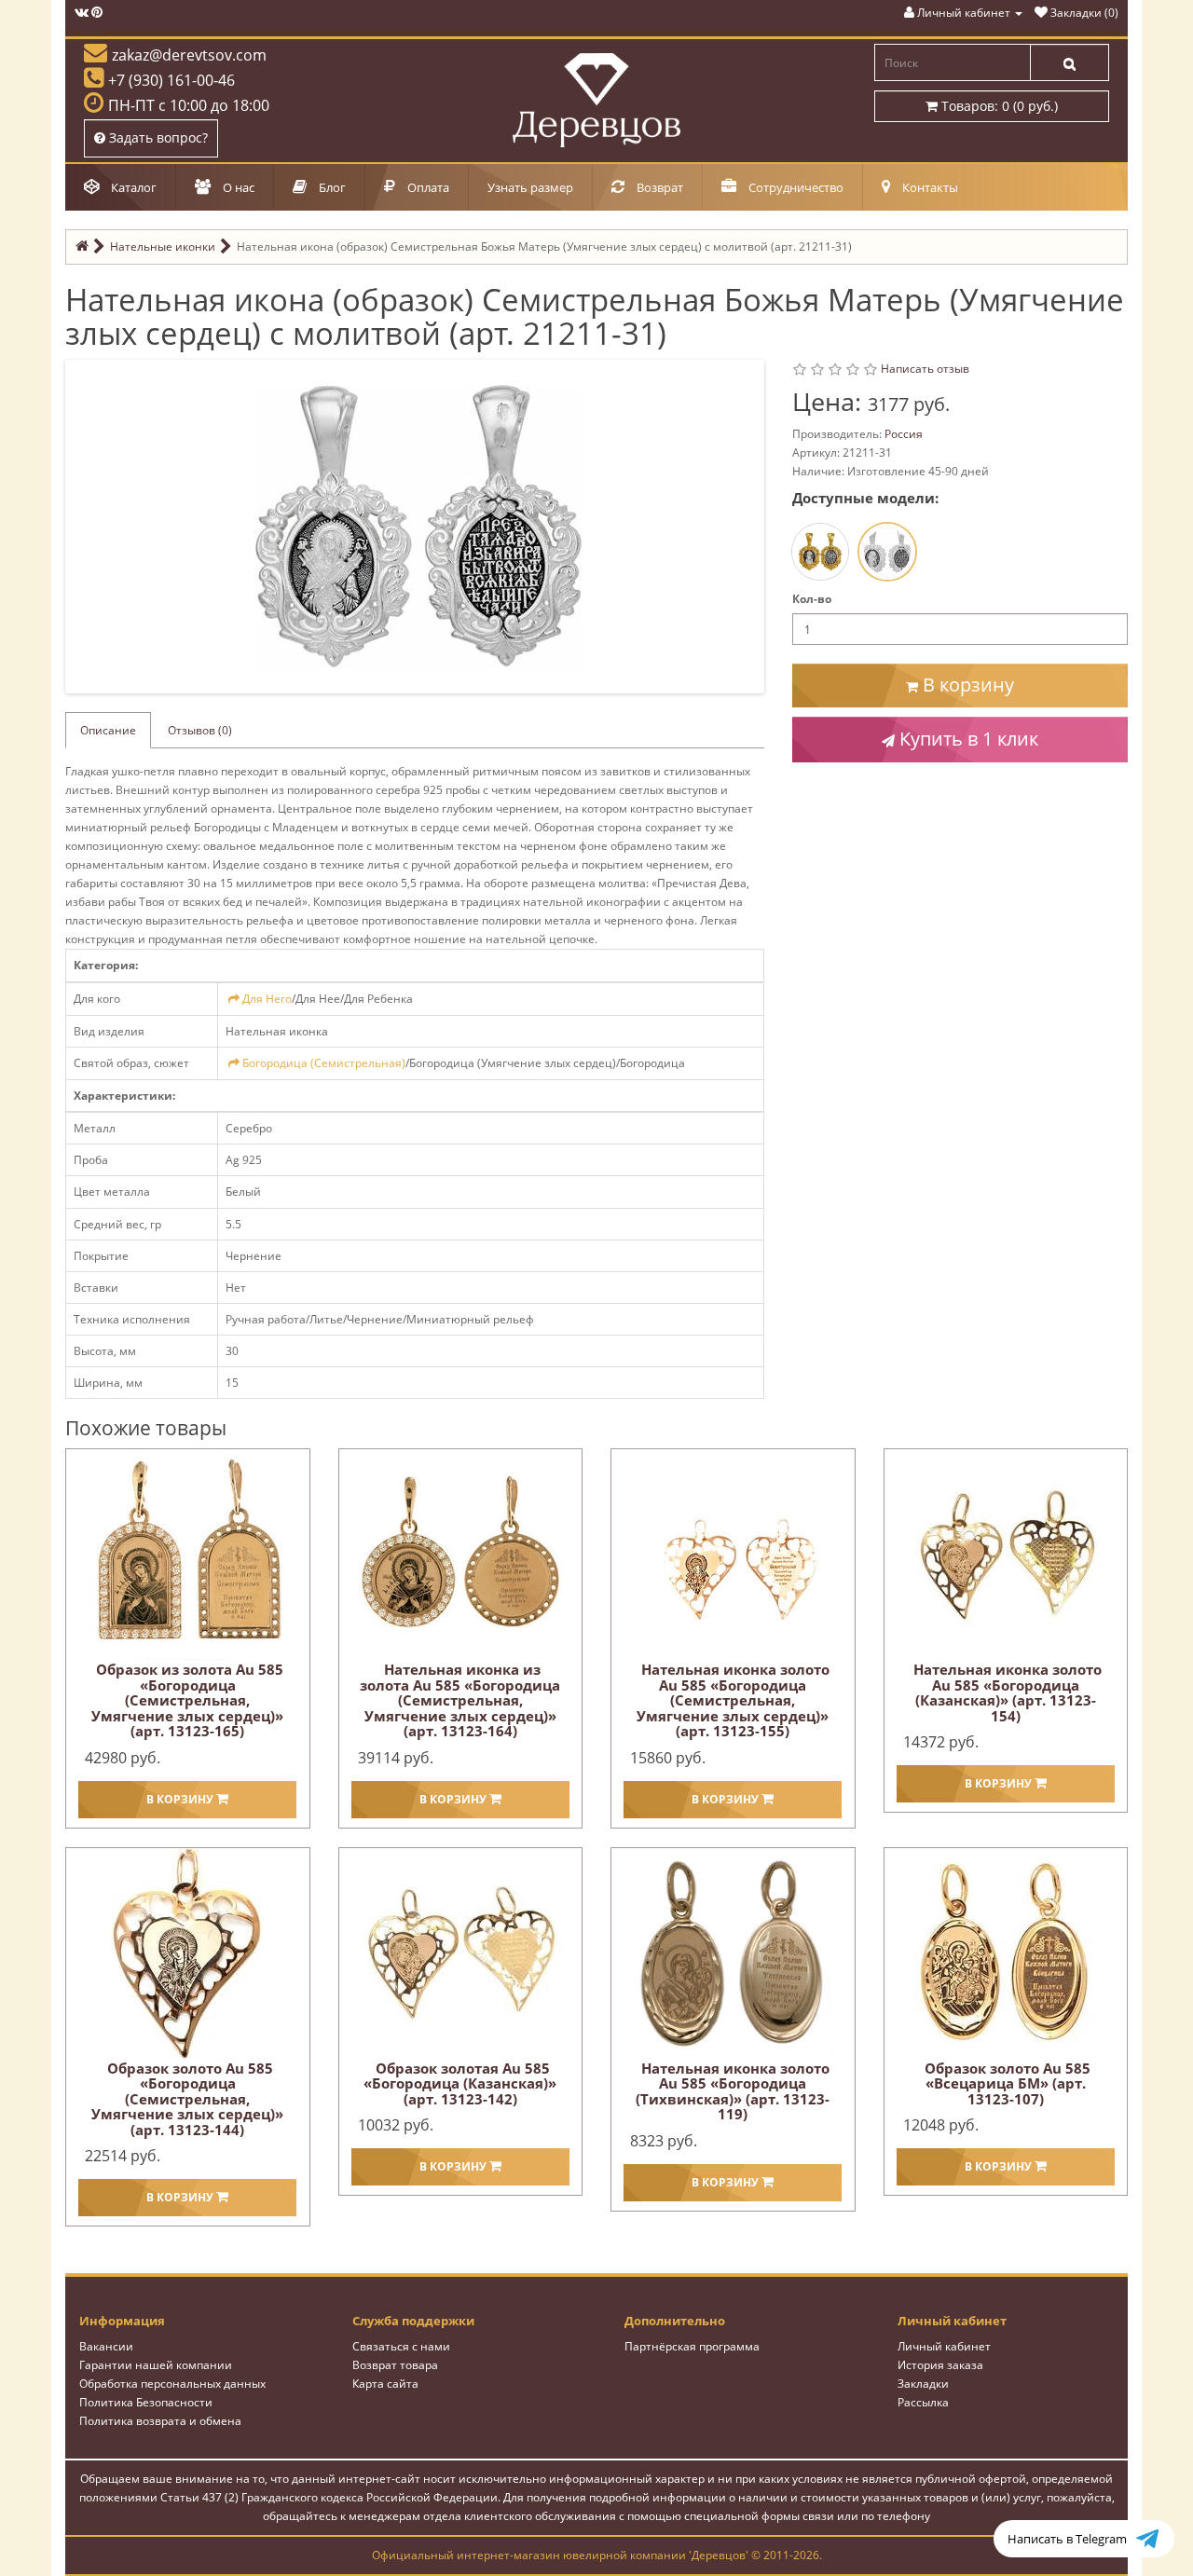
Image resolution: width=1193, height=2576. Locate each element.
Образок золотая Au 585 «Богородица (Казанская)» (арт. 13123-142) (460, 2083)
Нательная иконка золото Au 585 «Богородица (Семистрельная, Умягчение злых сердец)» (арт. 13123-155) (733, 1700)
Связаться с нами (401, 2346)
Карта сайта (385, 2384)
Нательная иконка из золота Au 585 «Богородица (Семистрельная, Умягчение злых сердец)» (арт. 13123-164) (460, 1700)
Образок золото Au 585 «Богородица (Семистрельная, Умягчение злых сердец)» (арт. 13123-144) (187, 2099)
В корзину (966, 685)
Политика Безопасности (146, 2402)
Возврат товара (395, 2365)
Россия (904, 434)
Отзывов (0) (200, 730)
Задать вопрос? (157, 137)
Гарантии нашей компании (156, 2365)
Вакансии (106, 2346)
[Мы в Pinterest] (97, 13)
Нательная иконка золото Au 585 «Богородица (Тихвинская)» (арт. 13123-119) (733, 2091)
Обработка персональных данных (172, 2384)
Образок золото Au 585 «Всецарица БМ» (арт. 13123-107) (1008, 2083)
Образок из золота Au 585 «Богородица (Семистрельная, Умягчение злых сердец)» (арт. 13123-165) (187, 1700)
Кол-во (812, 599)
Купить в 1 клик (967, 739)
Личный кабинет (944, 2346)
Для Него (267, 999)
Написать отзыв (925, 369)
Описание (108, 730)
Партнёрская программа (692, 2346)
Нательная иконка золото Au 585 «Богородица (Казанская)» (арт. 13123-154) (1008, 1692)
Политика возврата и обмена (160, 2421)
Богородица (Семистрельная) (324, 1063)
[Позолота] (820, 552)
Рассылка (923, 2402)
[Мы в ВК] (82, 13)
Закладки (923, 2384)
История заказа (940, 2365)
